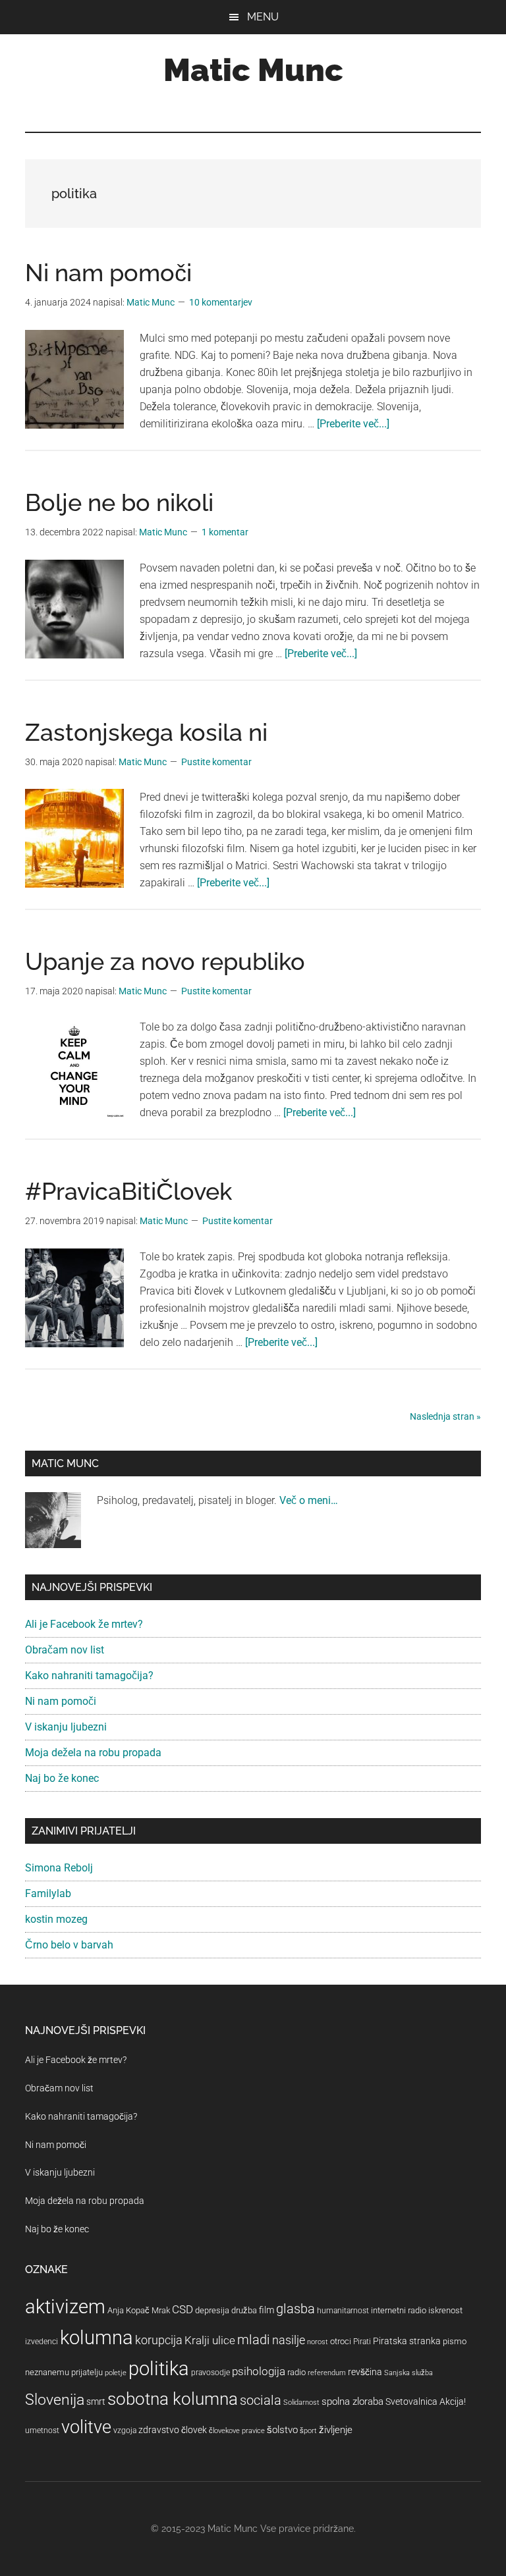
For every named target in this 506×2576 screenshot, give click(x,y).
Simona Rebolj (59, 1868)
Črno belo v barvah (69, 1945)
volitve (86, 2427)
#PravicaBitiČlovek (128, 1191)
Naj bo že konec (62, 1778)
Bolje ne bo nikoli (119, 502)
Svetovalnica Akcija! (426, 2402)
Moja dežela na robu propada (93, 1753)
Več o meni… (309, 1500)
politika (159, 2369)
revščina (365, 2372)
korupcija (159, 2340)
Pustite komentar (216, 762)
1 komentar (225, 532)
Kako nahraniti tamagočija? (89, 1676)
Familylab (48, 1893)
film (267, 2310)
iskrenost (445, 2310)
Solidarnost (301, 2402)
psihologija (259, 2371)
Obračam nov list (65, 1650)
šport (308, 2431)
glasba (295, 2309)
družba (244, 2310)
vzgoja (125, 2430)
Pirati (362, 2342)
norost (318, 2342)
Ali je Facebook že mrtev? (84, 1624)
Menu (263, 17)
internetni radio (399, 2310)
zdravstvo (159, 2430)
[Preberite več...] (353, 424)
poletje (116, 2373)
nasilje (289, 2340)
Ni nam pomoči (108, 273)
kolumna (97, 2338)
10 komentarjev (221, 302)
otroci (341, 2341)
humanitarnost (343, 2311)
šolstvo (282, 2430)
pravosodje (211, 2373)
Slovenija (55, 2400)
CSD (183, 2309)
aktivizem (65, 2307)
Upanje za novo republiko (165, 961)
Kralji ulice (210, 2340)
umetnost (42, 2430)
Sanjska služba (408, 2373)
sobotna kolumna (173, 2399)
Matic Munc (253, 70)
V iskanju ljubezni (66, 1727)
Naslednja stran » (445, 1416)
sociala (261, 2400)
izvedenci (42, 2342)
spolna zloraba (352, 2402)
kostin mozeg (56, 1919)
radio (296, 2372)
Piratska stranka (407, 2341)
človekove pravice (237, 2431)
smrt (96, 2402)
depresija (212, 2310)
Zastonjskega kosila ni (146, 732)
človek (194, 2430)
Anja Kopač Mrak (139, 2310)
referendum (327, 2373)
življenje (336, 2430)
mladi (254, 2340)
